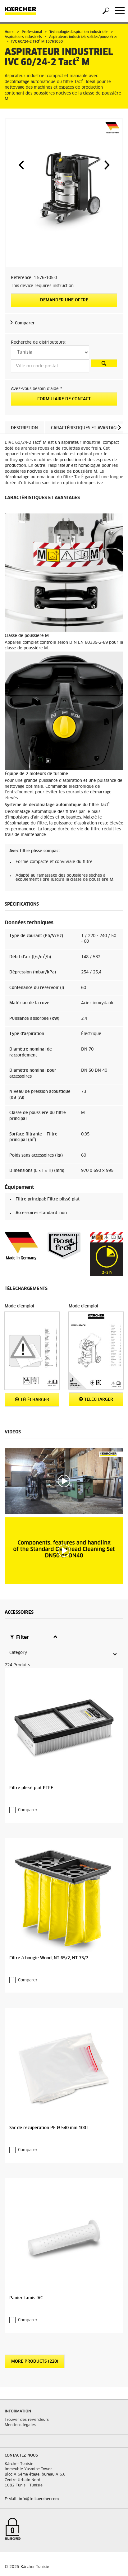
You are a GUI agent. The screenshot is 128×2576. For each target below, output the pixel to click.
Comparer (25, 323)
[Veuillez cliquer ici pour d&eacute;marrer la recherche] (104, 363)
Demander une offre (64, 300)
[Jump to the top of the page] (112, 2564)
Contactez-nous (21, 2456)
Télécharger (34, 1400)
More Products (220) (35, 2362)
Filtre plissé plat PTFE (31, 1788)
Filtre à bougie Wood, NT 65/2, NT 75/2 (49, 1958)
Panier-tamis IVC (26, 2298)
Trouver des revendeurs (27, 2420)
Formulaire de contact (64, 399)
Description (24, 428)
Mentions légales (20, 2425)
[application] (64, 1481)
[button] (21, 165)
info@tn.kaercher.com (39, 2499)
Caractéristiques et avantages (86, 428)
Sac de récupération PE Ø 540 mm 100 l (49, 2128)
